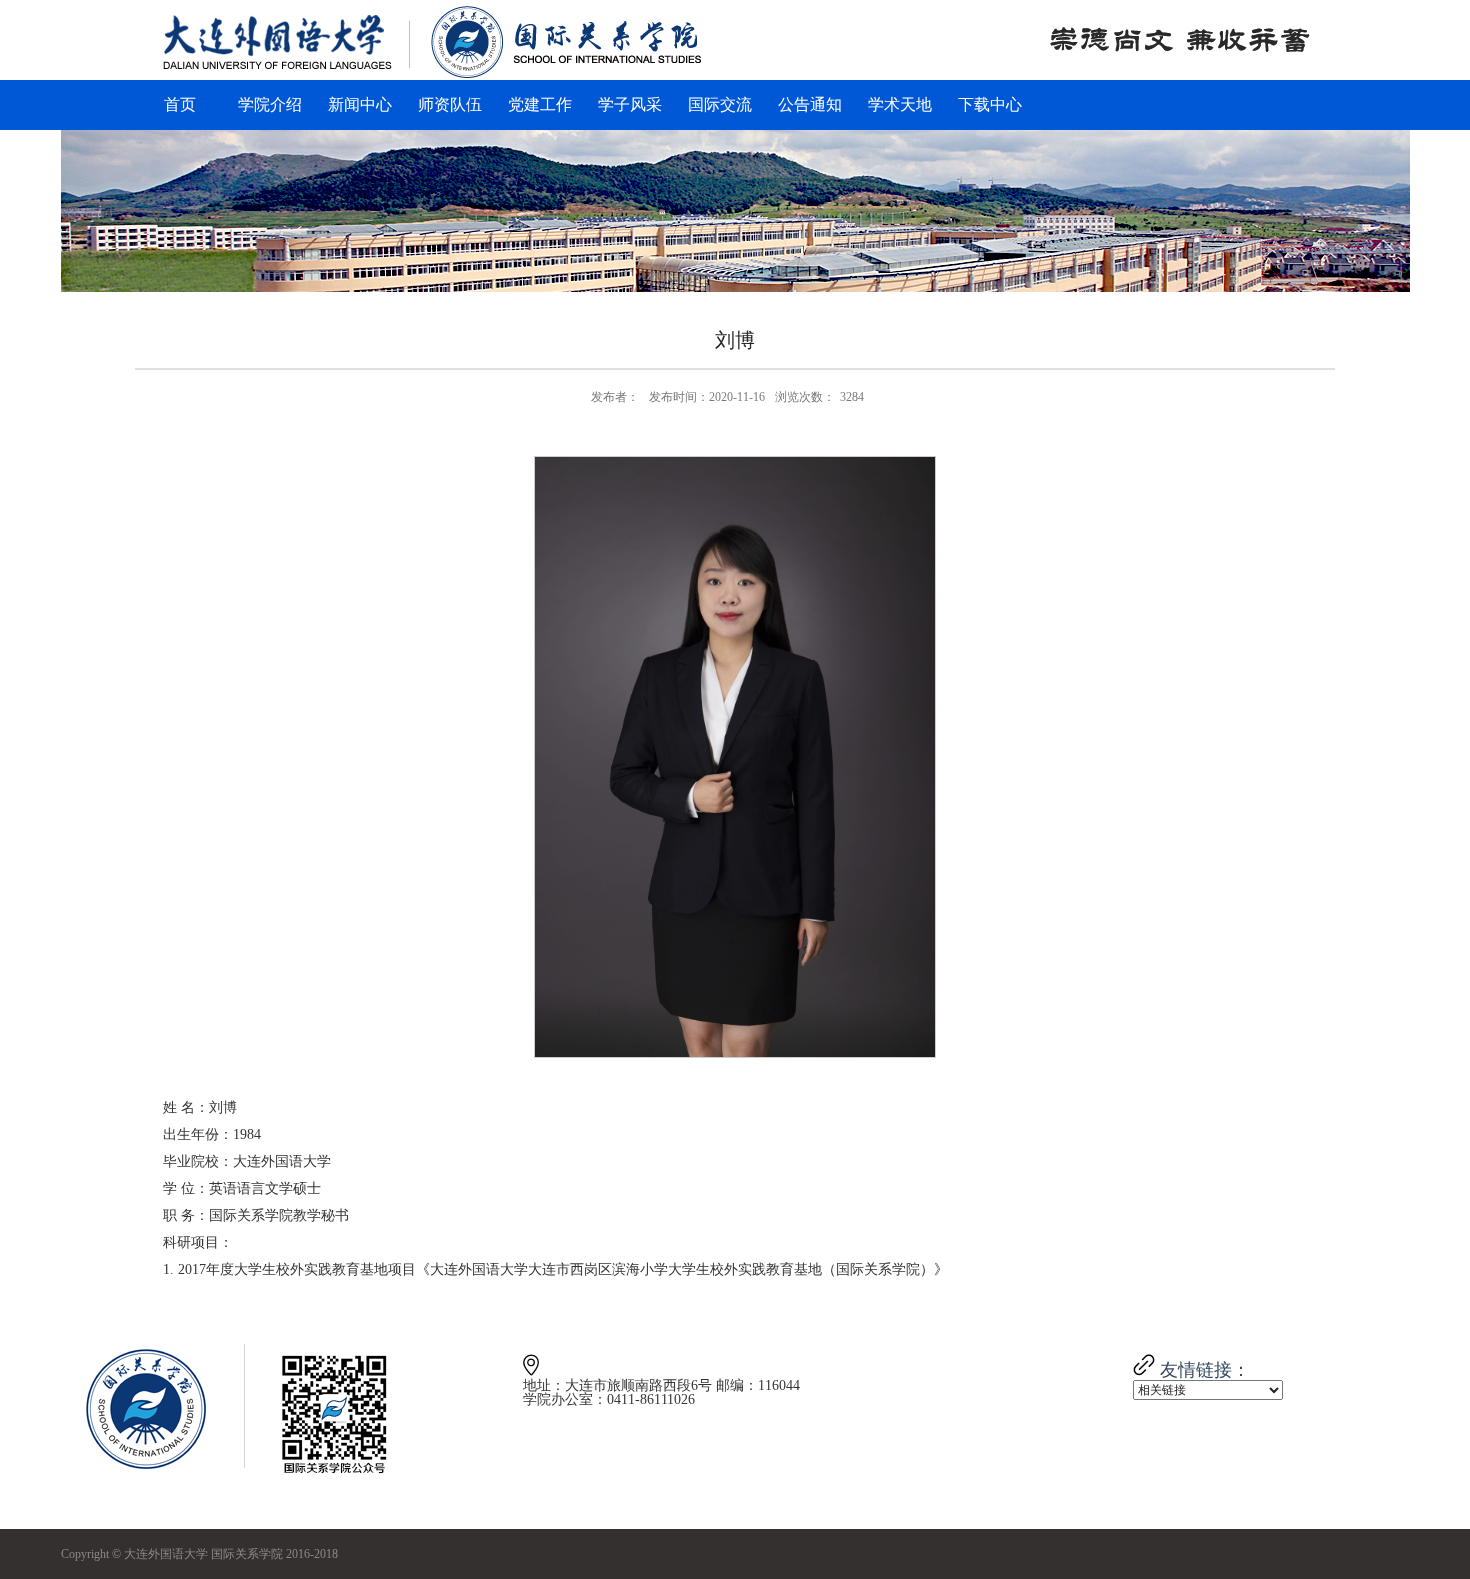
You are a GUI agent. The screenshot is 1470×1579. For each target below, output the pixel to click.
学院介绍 (270, 104)
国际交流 (720, 104)
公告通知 (810, 104)
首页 (180, 104)
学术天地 (900, 104)
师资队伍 (450, 104)
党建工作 (540, 104)
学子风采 (630, 104)
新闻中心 (360, 104)
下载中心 (990, 104)
